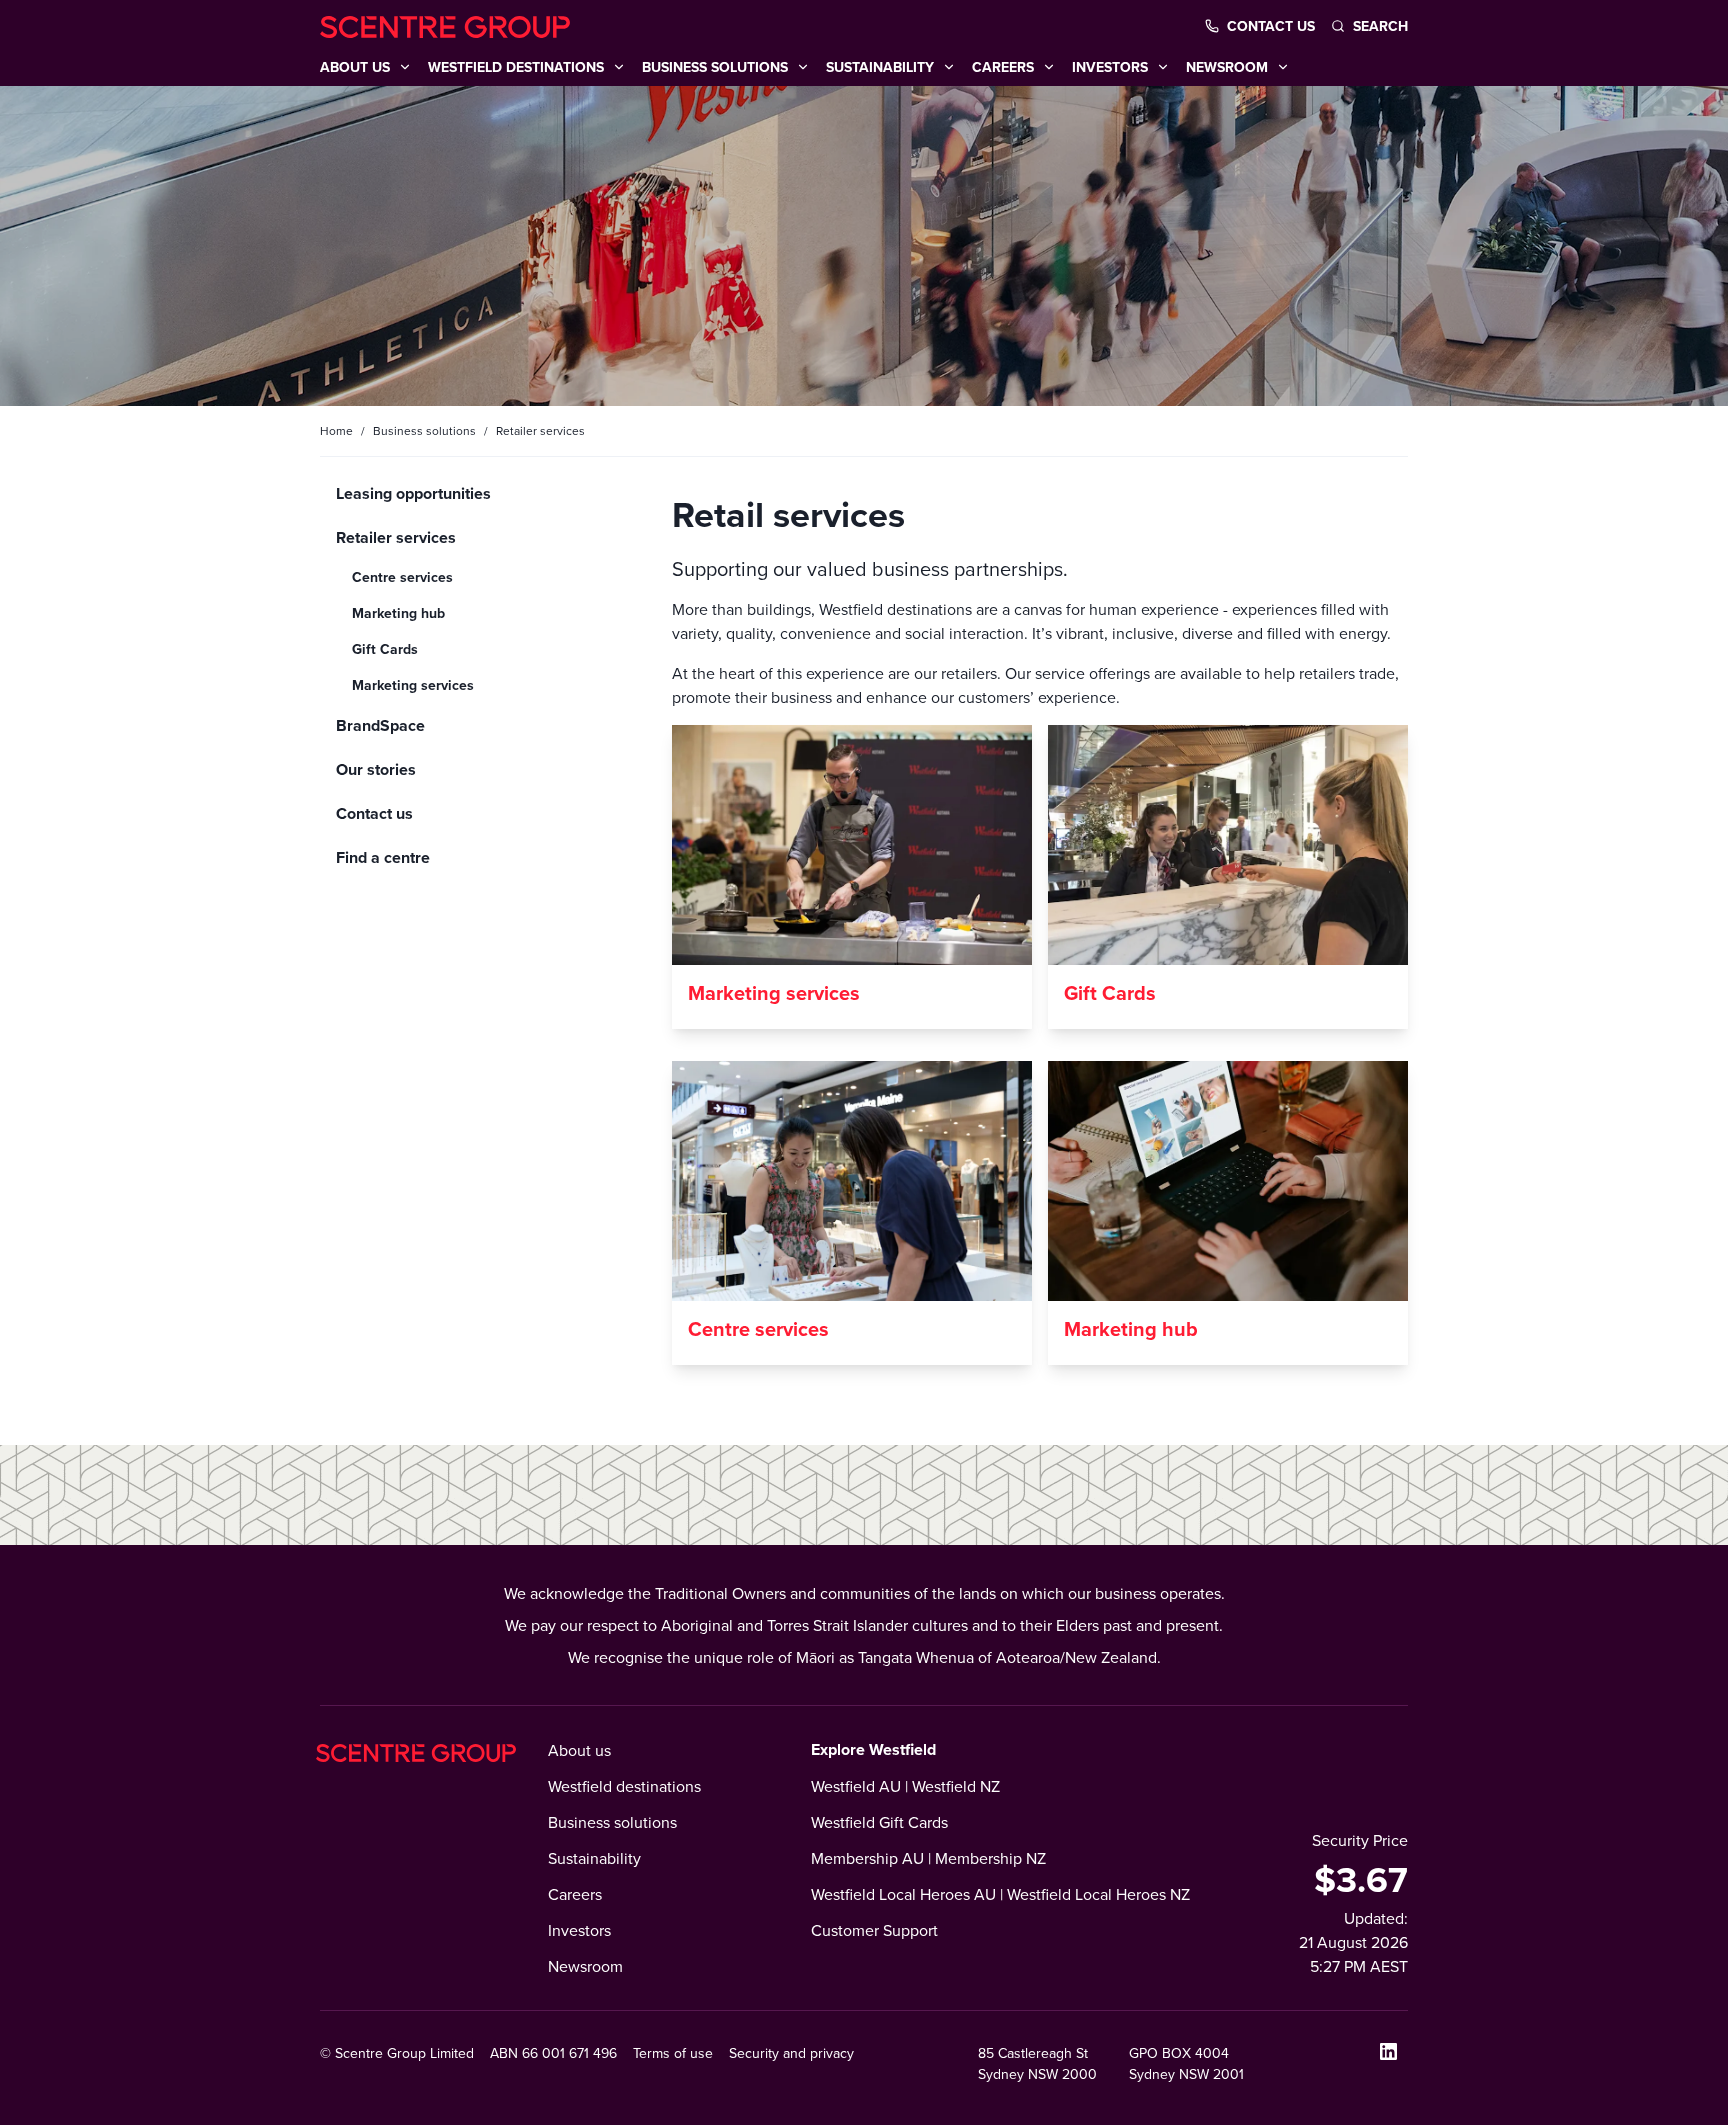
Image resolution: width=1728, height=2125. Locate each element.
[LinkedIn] (1388, 2051)
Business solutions (424, 430)
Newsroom (585, 1966)
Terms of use (673, 2053)
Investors (579, 1930)
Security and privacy (791, 2053)
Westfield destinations (624, 1786)
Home (336, 430)
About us (579, 1750)
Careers (575, 1894)
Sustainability (594, 1858)
